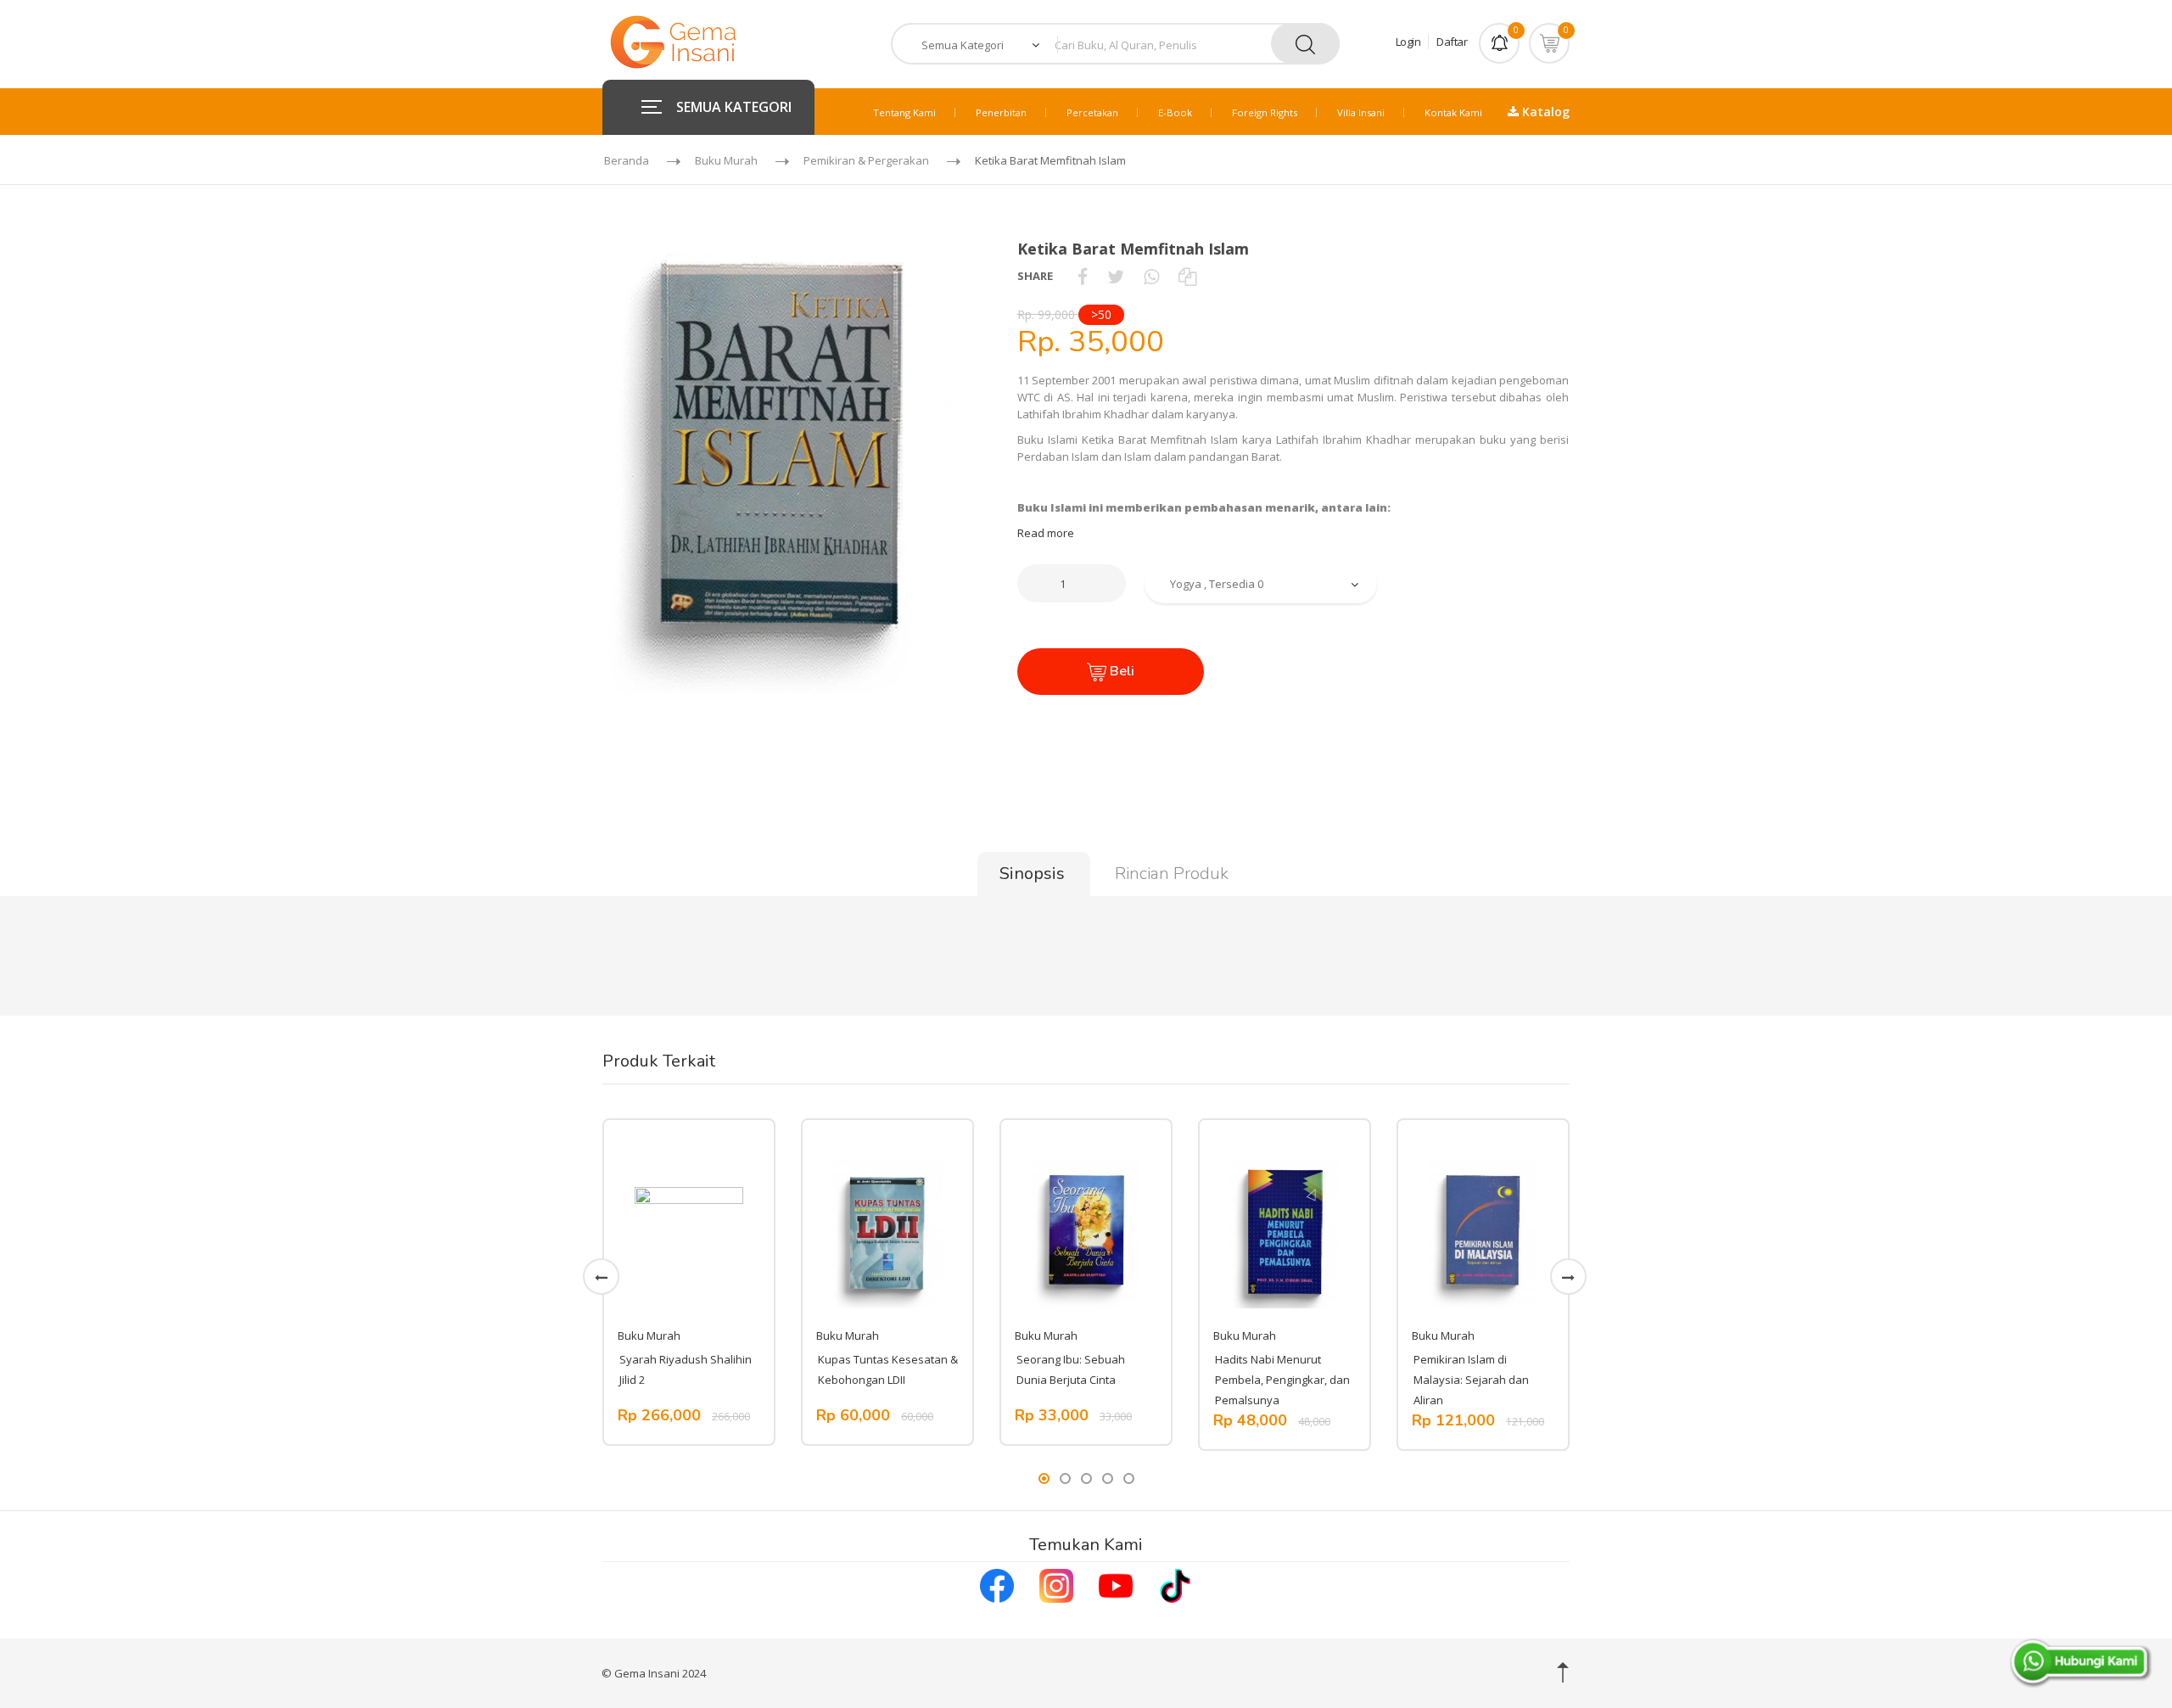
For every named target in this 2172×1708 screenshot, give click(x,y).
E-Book (1175, 112)
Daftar (1452, 42)
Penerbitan (1001, 112)
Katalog (1544, 112)
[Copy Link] (1187, 276)
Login (1408, 42)
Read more (1046, 533)
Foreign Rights (1265, 112)
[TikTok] (1175, 1583)
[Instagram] (1056, 1583)
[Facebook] (997, 1583)
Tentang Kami (904, 112)
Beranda (627, 160)
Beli (1120, 671)
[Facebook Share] (1083, 276)
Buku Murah (726, 160)
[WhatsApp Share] (1151, 276)
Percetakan (1092, 112)
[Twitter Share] (1116, 276)
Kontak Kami (1453, 112)
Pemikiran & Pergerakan (866, 160)
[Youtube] (1116, 1583)
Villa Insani (1361, 112)
